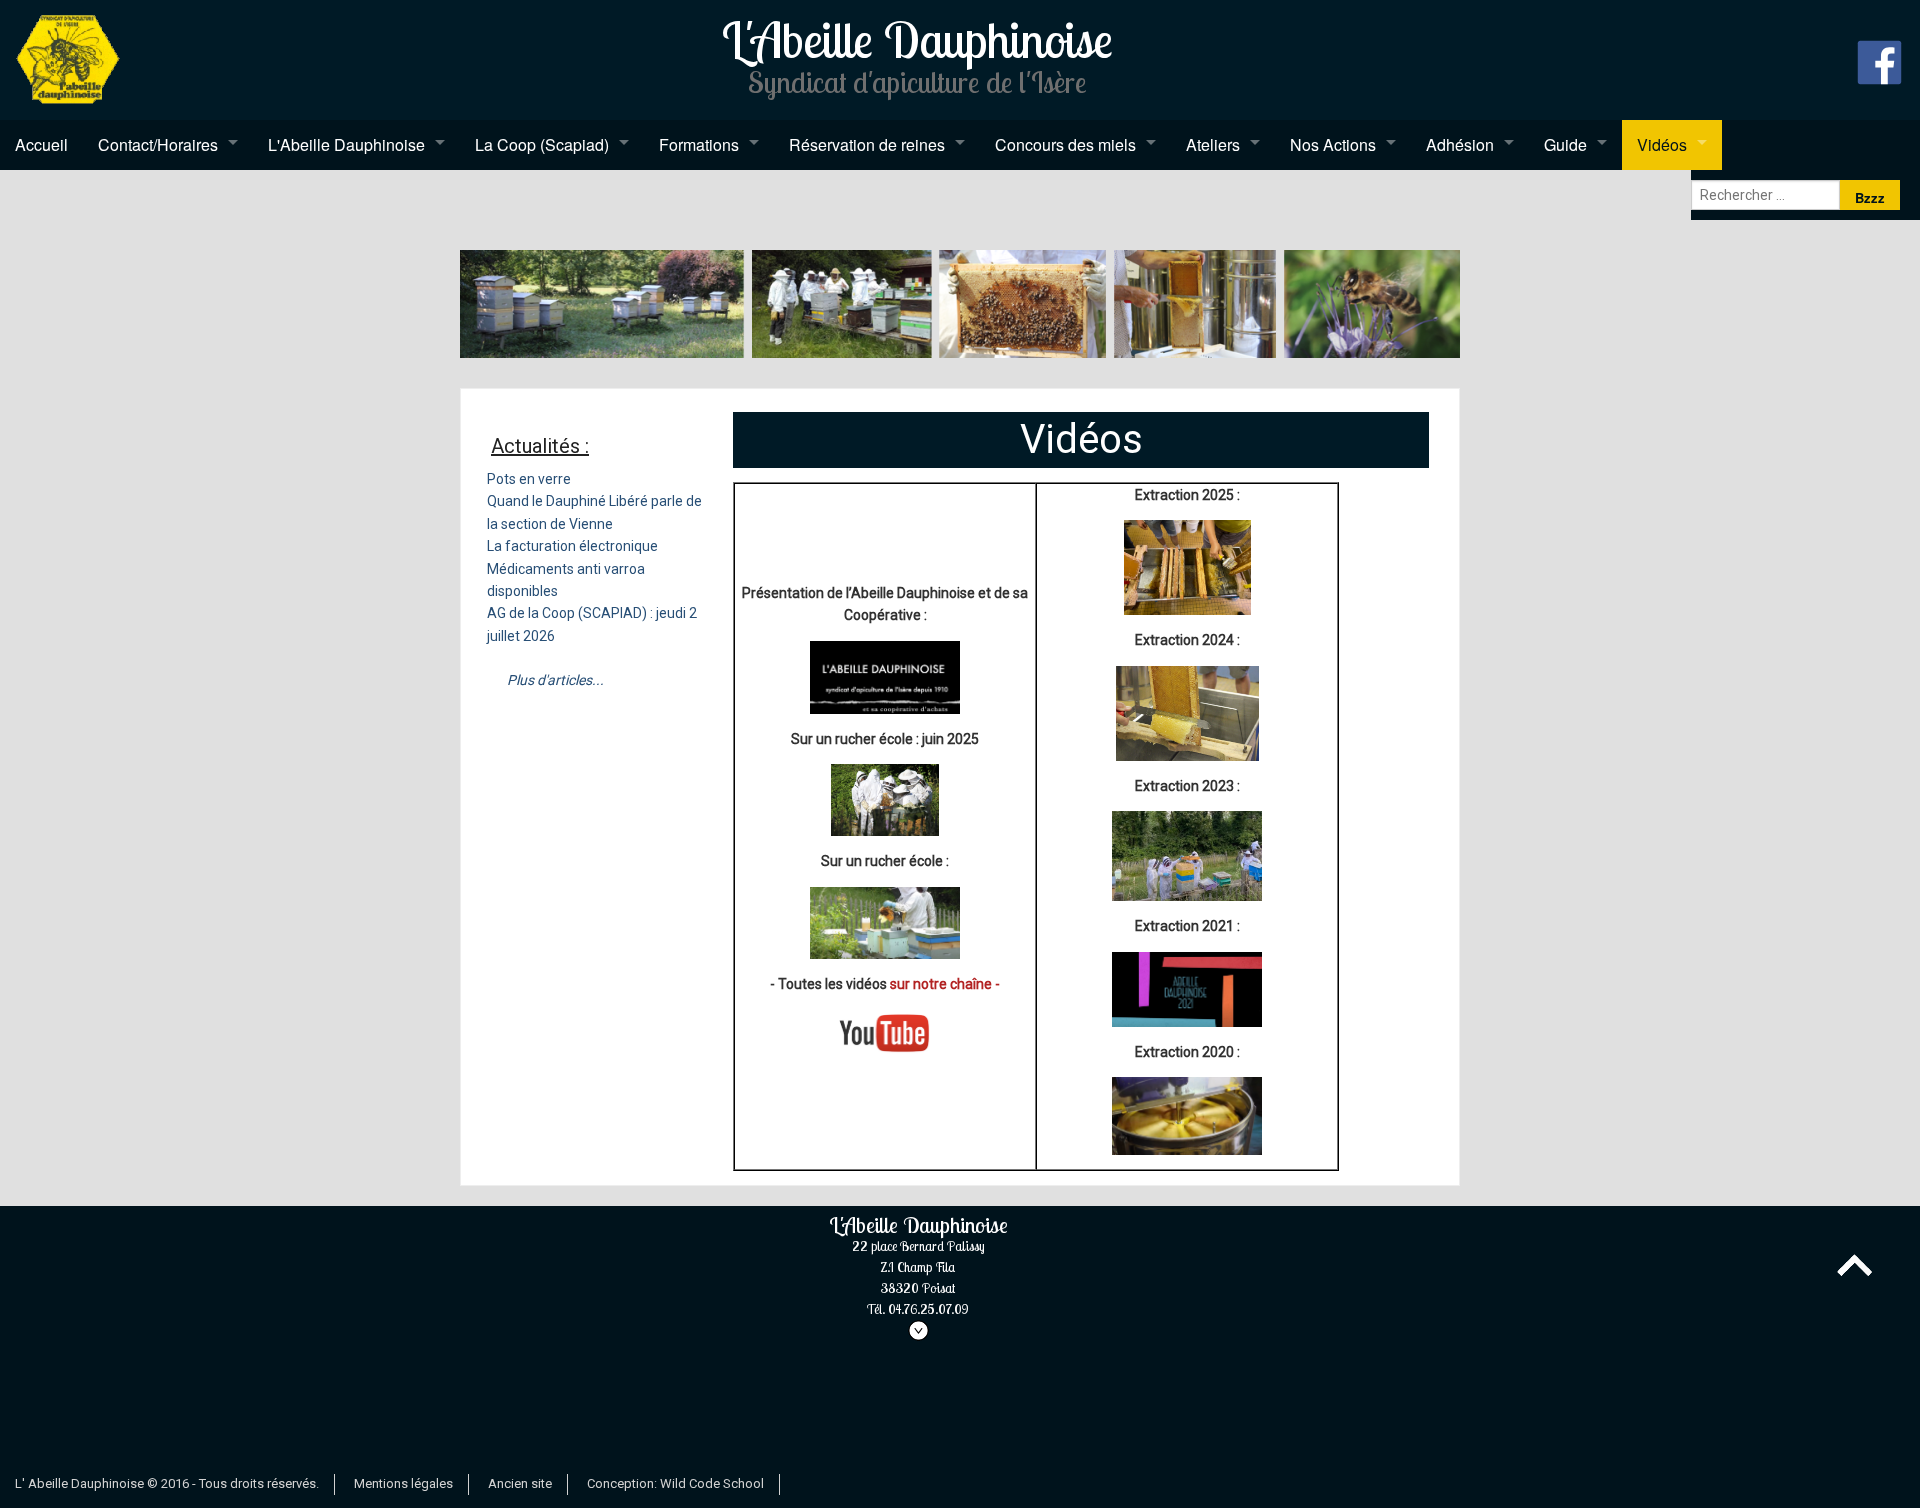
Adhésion (1460, 144)
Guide (1565, 144)
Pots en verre (529, 479)
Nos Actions (1333, 144)
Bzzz (1870, 197)
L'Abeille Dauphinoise (346, 144)
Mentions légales (403, 1483)
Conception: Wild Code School (675, 1483)
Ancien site (520, 1483)
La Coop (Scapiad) (542, 144)
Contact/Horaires (158, 144)
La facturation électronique (572, 546)
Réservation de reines (867, 144)
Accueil (41, 144)
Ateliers (1213, 144)
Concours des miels (1065, 144)
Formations (699, 144)
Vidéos (1662, 144)
